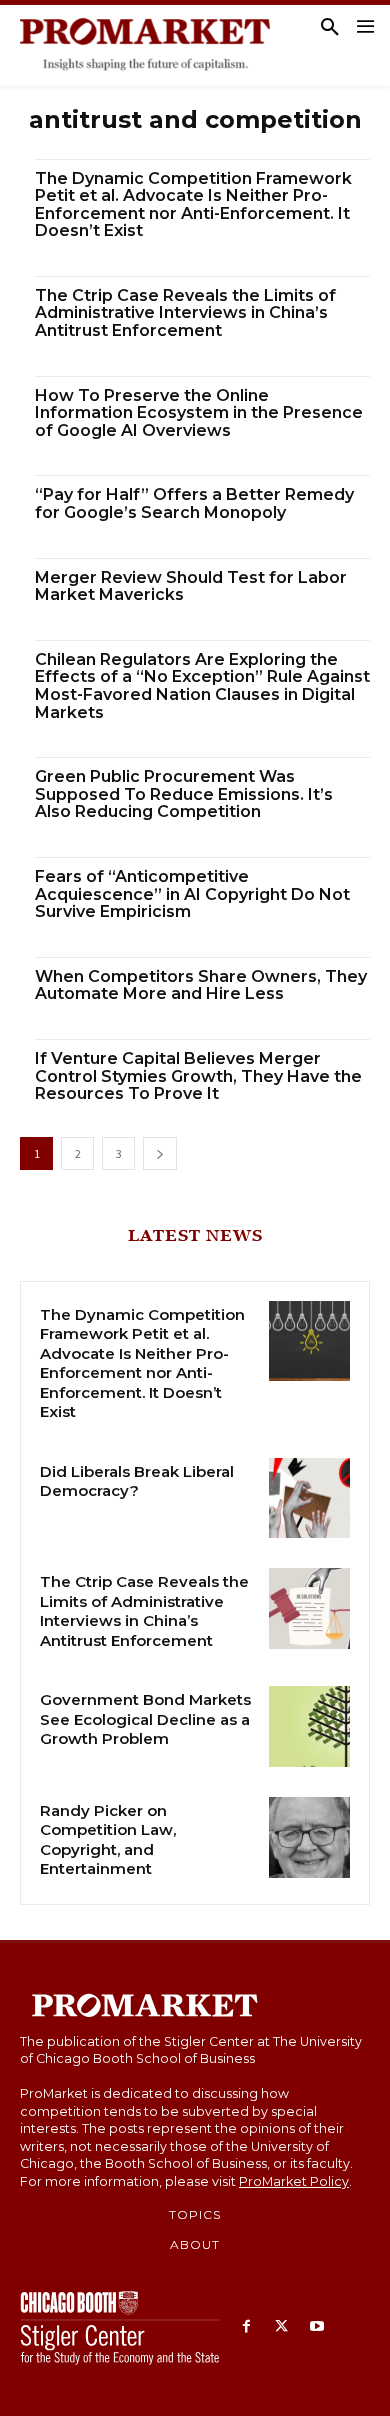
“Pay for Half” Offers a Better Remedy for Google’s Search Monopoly (194, 503)
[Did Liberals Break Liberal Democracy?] (309, 1498)
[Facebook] (246, 2327)
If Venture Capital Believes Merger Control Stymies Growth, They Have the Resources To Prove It (198, 1076)
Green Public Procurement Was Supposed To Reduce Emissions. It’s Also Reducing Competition (184, 794)
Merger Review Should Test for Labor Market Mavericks (191, 586)
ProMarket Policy (294, 2181)
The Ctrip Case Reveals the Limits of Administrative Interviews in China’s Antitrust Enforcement (185, 313)
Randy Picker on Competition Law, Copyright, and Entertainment (108, 1840)
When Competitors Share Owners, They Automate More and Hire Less (201, 985)
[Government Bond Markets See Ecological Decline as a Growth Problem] (309, 1726)
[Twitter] (281, 2327)
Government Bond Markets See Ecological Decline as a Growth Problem (145, 1719)
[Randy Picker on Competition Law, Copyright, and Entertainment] (309, 1837)
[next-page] (160, 1153)
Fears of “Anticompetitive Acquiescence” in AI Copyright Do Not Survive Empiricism (192, 894)
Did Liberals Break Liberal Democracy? (137, 1481)
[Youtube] (316, 2327)
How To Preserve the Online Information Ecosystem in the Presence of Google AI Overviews (199, 413)
